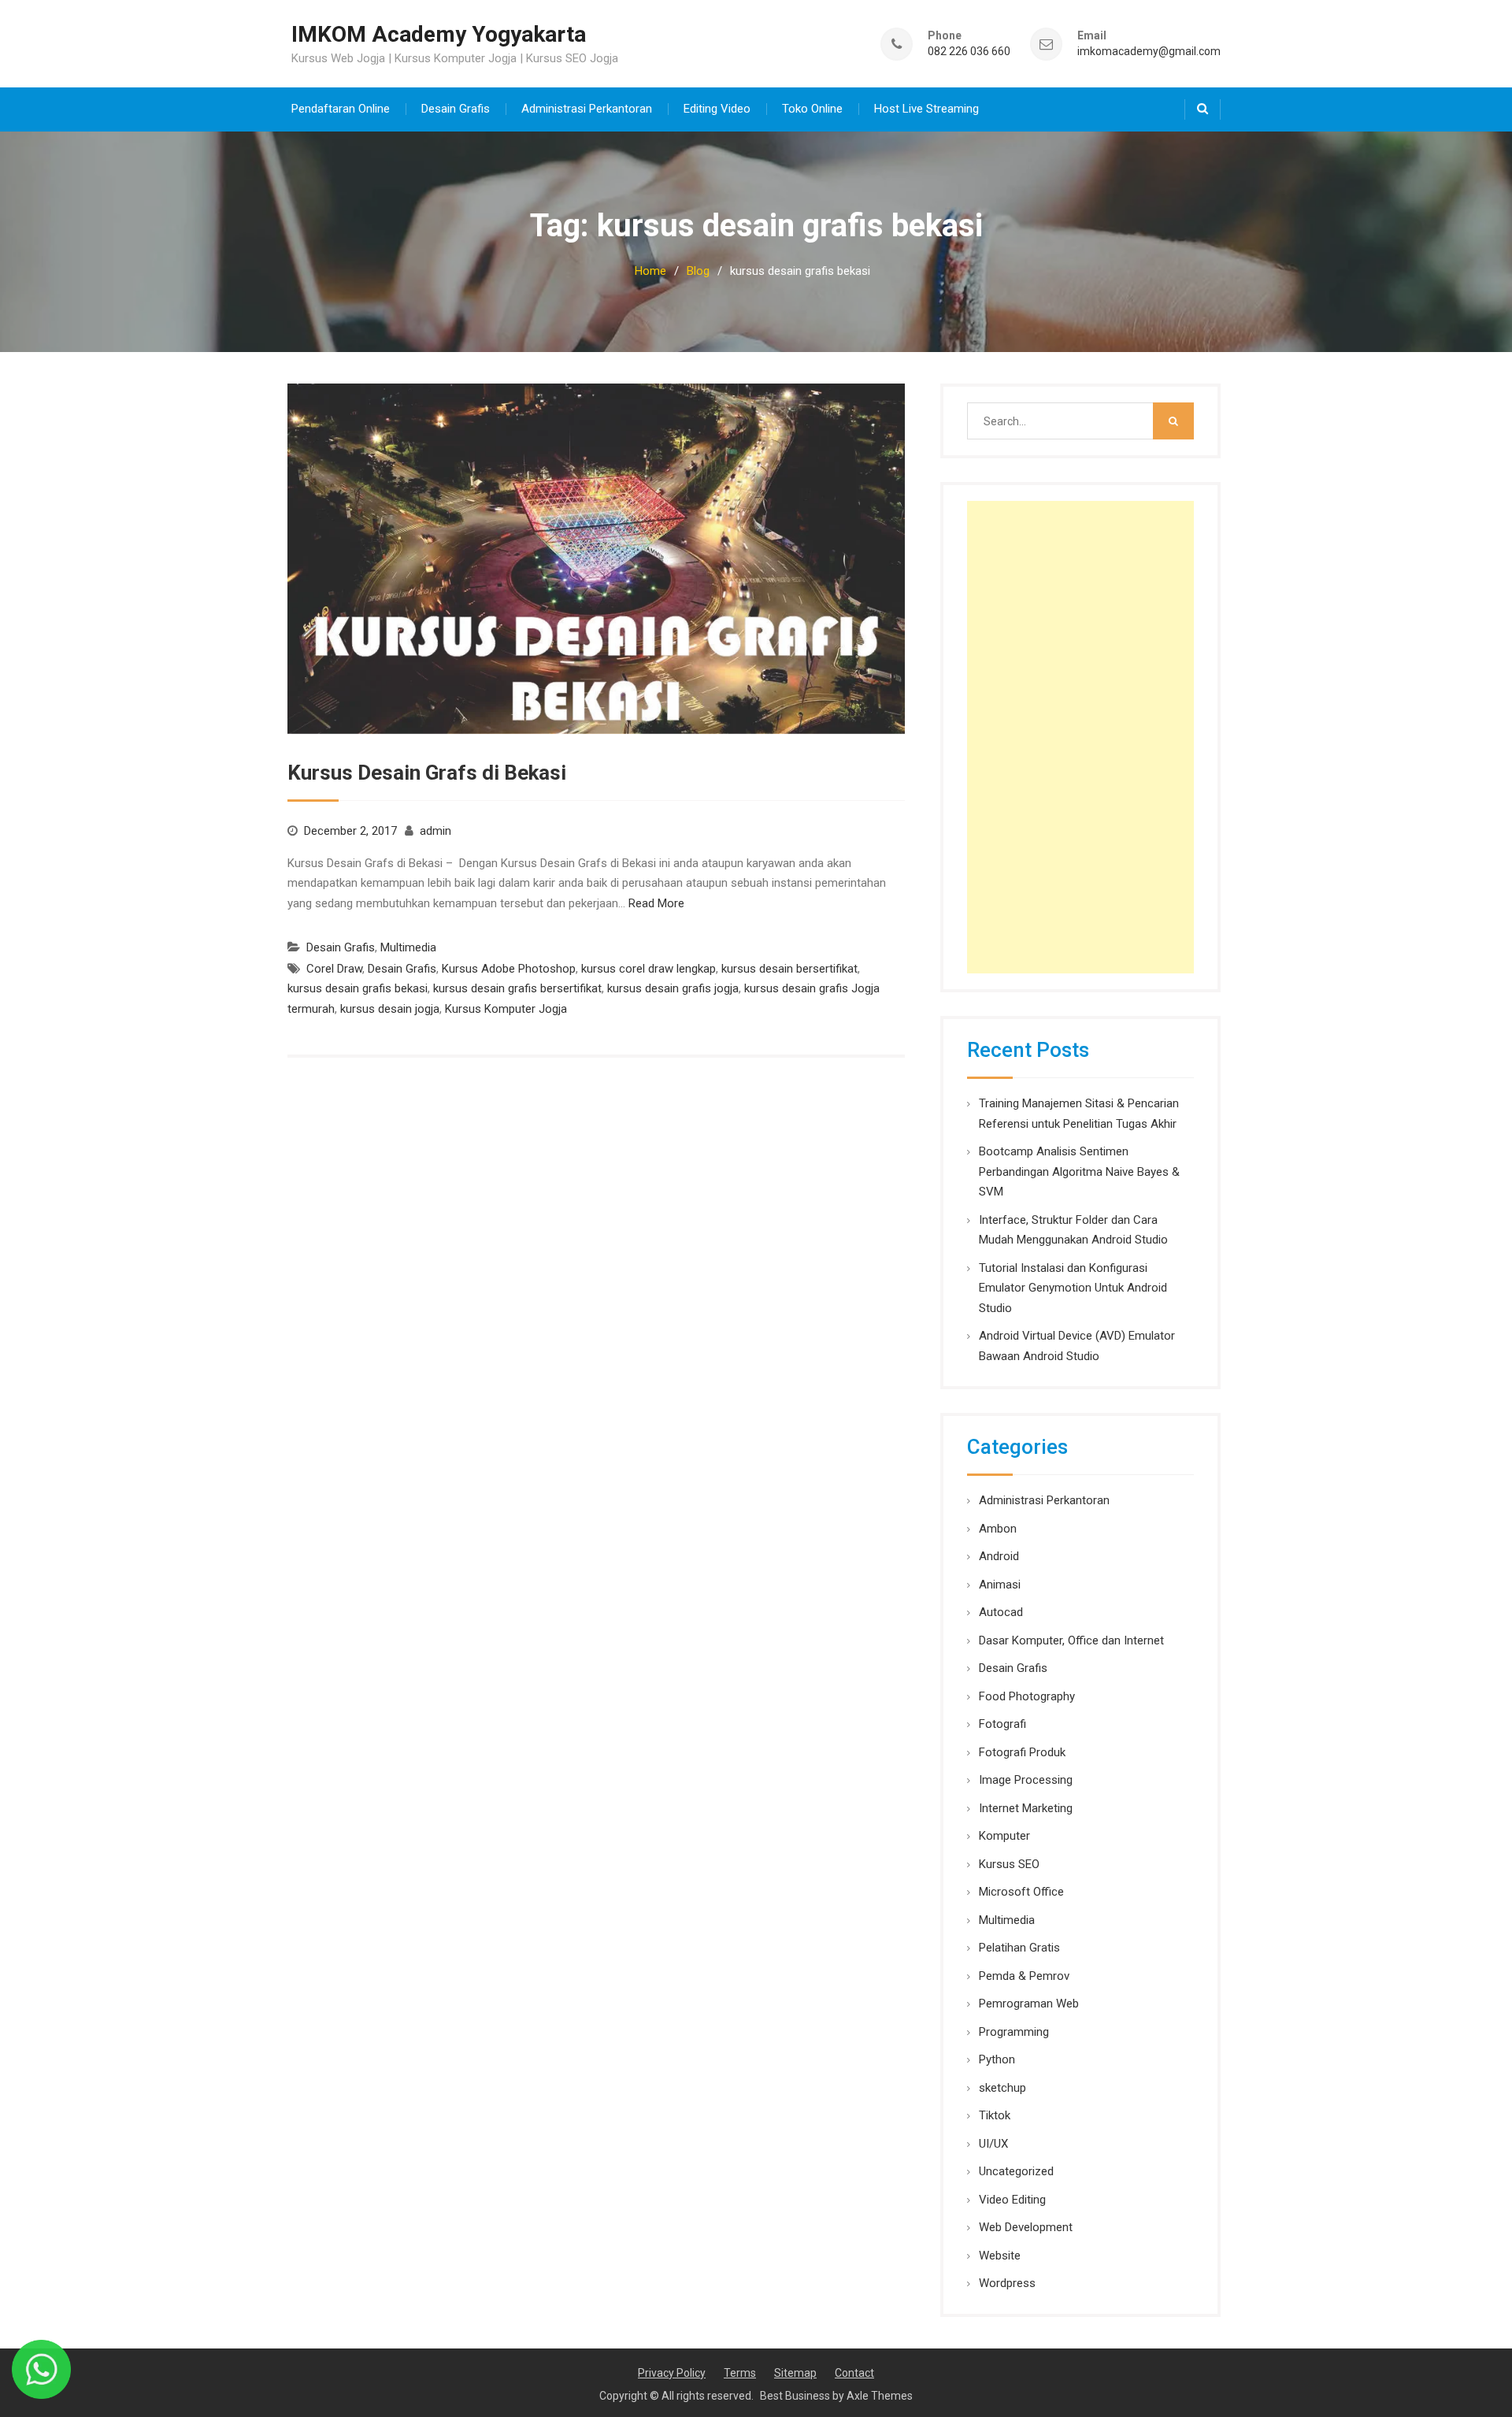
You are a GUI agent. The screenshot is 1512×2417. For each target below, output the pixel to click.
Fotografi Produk (1022, 1752)
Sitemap (795, 2373)
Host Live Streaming (926, 109)
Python (997, 2059)
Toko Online (812, 109)
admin (435, 831)
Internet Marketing (1026, 1808)
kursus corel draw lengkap (649, 969)
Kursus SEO (1009, 1864)
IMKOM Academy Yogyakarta (439, 34)
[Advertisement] (1080, 737)
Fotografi (1002, 1724)
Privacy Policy (672, 2373)
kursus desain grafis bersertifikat (517, 988)
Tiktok (995, 2115)
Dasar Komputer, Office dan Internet (1071, 1640)
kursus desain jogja (390, 1009)
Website (1000, 2256)
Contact (854, 2373)
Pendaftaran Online (341, 109)
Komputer (1004, 1836)
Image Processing (1026, 1780)
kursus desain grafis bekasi (358, 988)
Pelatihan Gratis (1019, 1948)
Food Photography (1027, 1696)
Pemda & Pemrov (1024, 1976)
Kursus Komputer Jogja (506, 1009)
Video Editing (1012, 2200)
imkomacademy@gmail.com (1149, 52)
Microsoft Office (1021, 1892)
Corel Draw (334, 969)
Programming (1014, 2032)
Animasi (1000, 1585)
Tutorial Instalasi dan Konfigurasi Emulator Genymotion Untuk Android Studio (1073, 1288)
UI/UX (993, 2144)
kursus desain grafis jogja (673, 988)
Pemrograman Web (1029, 2004)
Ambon (998, 1529)
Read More (656, 903)
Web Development (1026, 2227)
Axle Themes (880, 2396)
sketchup (1002, 2088)
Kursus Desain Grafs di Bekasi (427, 773)
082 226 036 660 (969, 52)
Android (999, 1556)
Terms (740, 2373)
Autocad (1001, 1612)
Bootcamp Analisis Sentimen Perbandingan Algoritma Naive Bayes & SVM (1079, 1171)
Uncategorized (1016, 2171)
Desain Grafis (456, 109)
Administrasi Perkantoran (587, 109)
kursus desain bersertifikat (789, 969)
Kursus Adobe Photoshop (509, 969)
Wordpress (1007, 2283)
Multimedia (408, 947)
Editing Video (717, 109)
